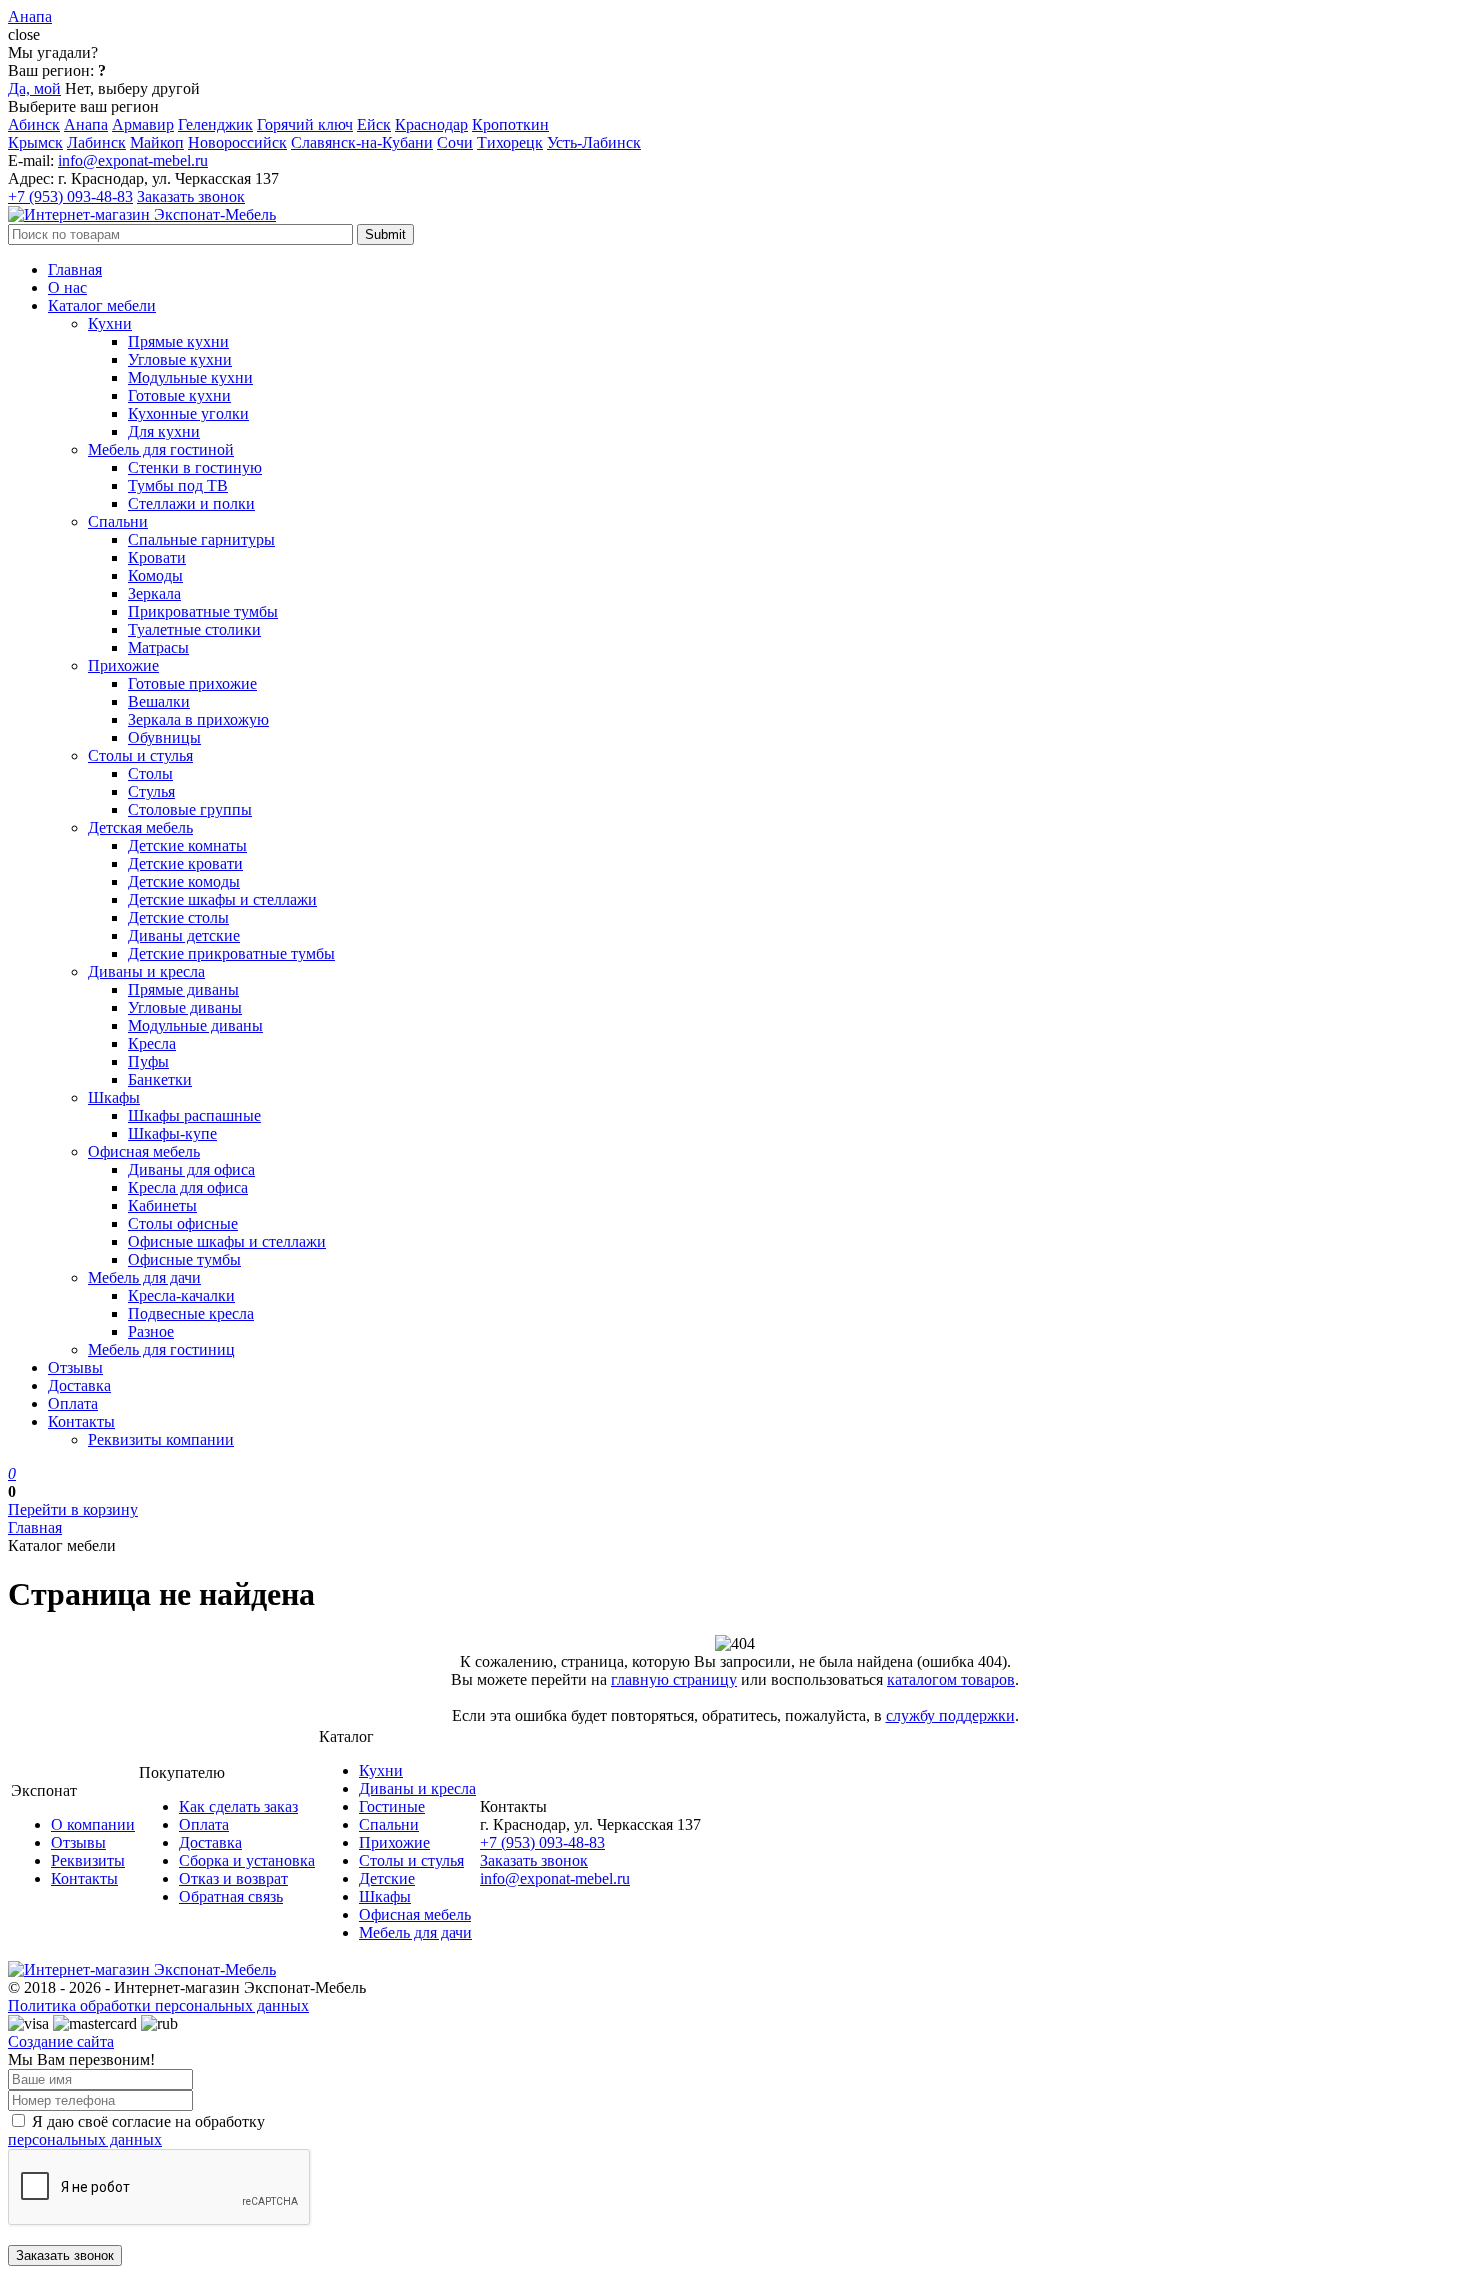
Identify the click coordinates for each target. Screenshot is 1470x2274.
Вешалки (159, 701)
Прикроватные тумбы (203, 611)
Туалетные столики (194, 629)
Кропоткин (510, 124)
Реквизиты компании (161, 1439)
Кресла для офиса (188, 1187)
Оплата (73, 1403)
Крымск (35, 142)
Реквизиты (88, 1860)
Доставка (79, 1385)
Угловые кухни (180, 359)
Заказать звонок (191, 196)
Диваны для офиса (191, 1169)
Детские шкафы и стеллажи (222, 899)
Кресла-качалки (181, 1295)
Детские (387, 1878)
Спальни (118, 521)
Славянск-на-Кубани (362, 142)
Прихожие (123, 665)
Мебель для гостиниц (161, 1349)
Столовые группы (190, 809)
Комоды (155, 575)
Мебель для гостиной (161, 449)
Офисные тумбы (184, 1259)
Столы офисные (183, 1223)
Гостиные (392, 1806)
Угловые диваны (185, 1007)
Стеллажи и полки (191, 503)
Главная (75, 269)
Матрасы (158, 647)
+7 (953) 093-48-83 (70, 196)
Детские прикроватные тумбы (231, 953)
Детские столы (178, 917)
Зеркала (154, 593)
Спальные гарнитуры (201, 539)
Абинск (34, 124)
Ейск (374, 124)
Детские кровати (185, 863)
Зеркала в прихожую (198, 719)
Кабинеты (162, 1205)
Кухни (110, 323)
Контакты (81, 1421)
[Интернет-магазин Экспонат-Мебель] (142, 214)
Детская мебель (140, 827)
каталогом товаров (951, 1679)
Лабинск (96, 142)
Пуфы (148, 1061)
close (24, 34)
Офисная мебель (144, 1151)
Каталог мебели (102, 305)
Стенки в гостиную (195, 467)
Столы (150, 773)
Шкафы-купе (172, 1133)
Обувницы (164, 737)
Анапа (86, 124)
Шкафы (114, 1097)
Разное (151, 1331)
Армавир (143, 124)
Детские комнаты (187, 845)
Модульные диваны (195, 1025)
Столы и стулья (140, 755)
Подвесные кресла (191, 1313)
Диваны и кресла (146, 971)
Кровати (157, 557)
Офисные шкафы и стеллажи (227, 1241)
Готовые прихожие (192, 683)
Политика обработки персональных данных (158, 2005)
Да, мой (34, 88)
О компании (93, 1824)
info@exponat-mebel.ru (133, 160)
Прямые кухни (178, 341)
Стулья (151, 791)
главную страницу (674, 1679)
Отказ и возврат (233, 1878)
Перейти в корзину (73, 1509)
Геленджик (215, 124)
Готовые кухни (179, 395)
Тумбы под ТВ (178, 485)
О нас (67, 287)
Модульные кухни (190, 377)
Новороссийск (237, 142)
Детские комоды (184, 881)
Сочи (455, 142)
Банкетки (160, 1079)
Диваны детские (184, 935)
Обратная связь (231, 1896)
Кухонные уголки (188, 413)
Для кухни (164, 431)
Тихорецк (510, 142)
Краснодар (431, 124)
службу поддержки (950, 1715)
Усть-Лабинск (594, 142)
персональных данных (85, 2139)
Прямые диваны (183, 989)
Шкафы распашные (194, 1115)
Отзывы (75, 1367)
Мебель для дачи (144, 1277)
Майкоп (157, 142)
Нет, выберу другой (132, 88)
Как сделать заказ (238, 1806)
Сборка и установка (247, 1860)
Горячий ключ (305, 124)
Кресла (152, 1043)
